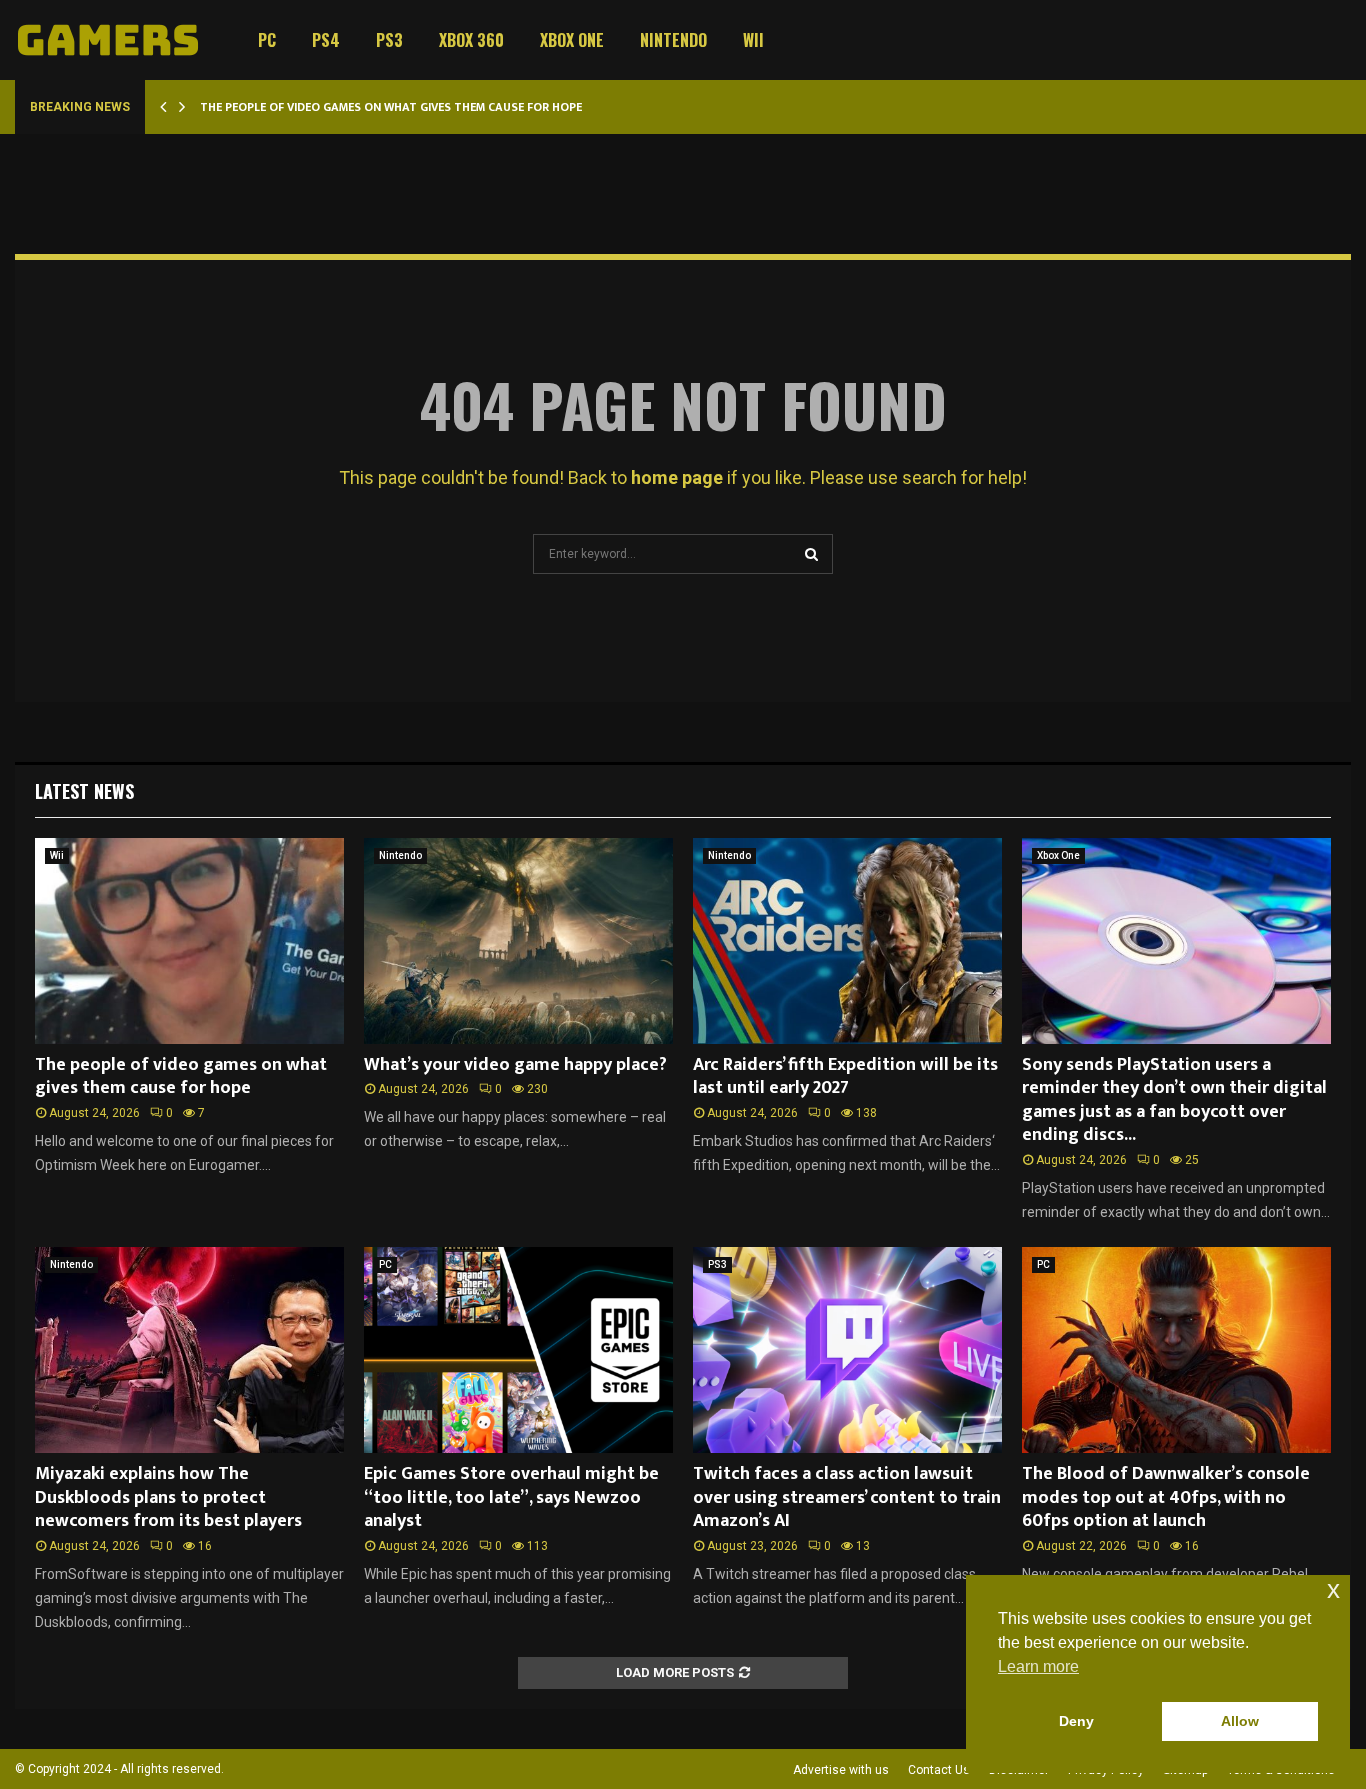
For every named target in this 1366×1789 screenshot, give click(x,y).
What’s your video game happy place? (515, 1065)
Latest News (84, 791)
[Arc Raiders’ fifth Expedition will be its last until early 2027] (847, 941)
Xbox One (572, 40)
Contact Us (939, 1770)
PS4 (326, 40)
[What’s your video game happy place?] (518, 941)
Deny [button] (1076, 1721)
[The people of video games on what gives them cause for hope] (189, 941)
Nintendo (673, 40)
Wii (753, 40)
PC (267, 40)
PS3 (389, 40)
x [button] (1333, 1589)
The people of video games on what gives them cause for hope (391, 107)
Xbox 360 (471, 40)
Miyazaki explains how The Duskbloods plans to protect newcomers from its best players (168, 1497)
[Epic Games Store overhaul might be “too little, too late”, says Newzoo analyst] (518, 1350)
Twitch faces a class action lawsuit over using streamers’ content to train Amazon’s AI (847, 1497)
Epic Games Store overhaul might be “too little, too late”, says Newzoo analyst (511, 1497)
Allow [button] (1240, 1721)
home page (677, 477)
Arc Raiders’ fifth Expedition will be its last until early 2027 (845, 1076)
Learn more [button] (1038, 1666)
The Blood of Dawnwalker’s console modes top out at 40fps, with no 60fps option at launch (1166, 1497)
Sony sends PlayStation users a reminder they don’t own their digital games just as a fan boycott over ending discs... (1174, 1100)
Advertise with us (841, 1770)
